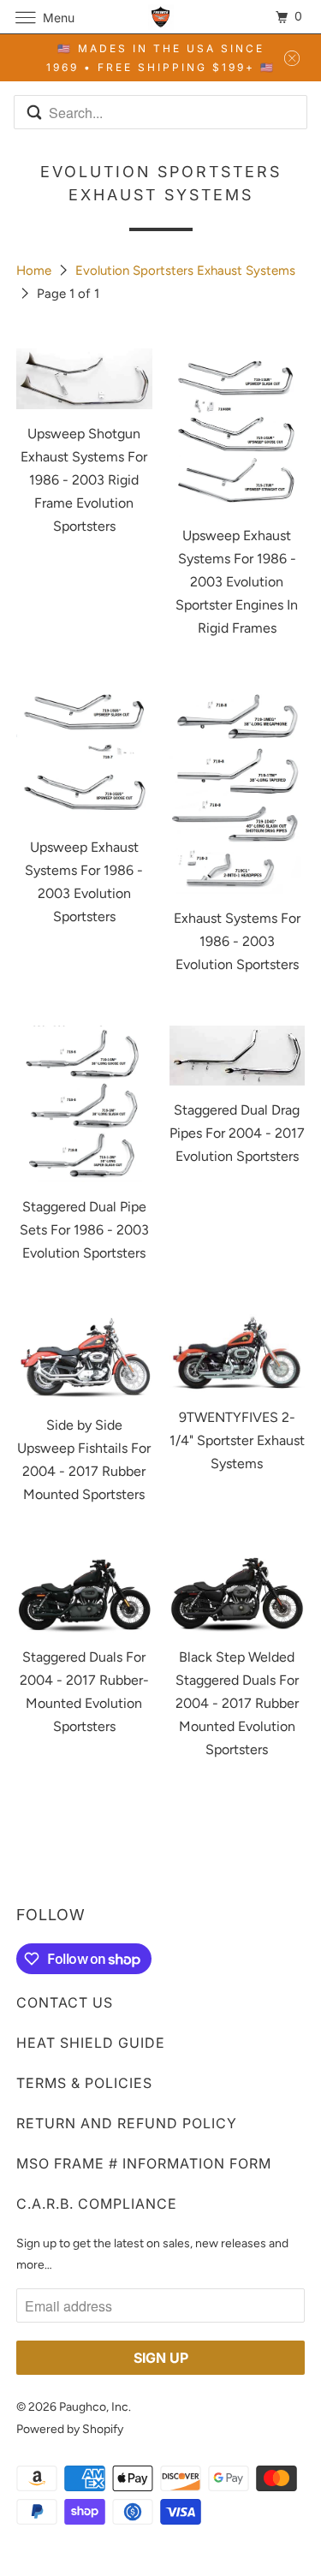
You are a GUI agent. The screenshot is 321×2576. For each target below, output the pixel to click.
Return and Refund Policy (127, 2123)
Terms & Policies (84, 2083)
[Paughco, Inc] (161, 17)
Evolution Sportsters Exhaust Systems (185, 271)
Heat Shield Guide (91, 2043)
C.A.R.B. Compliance (97, 2204)
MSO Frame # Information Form (144, 2163)
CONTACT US (65, 2002)
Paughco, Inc (94, 2407)
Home (36, 271)
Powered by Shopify (70, 2429)
